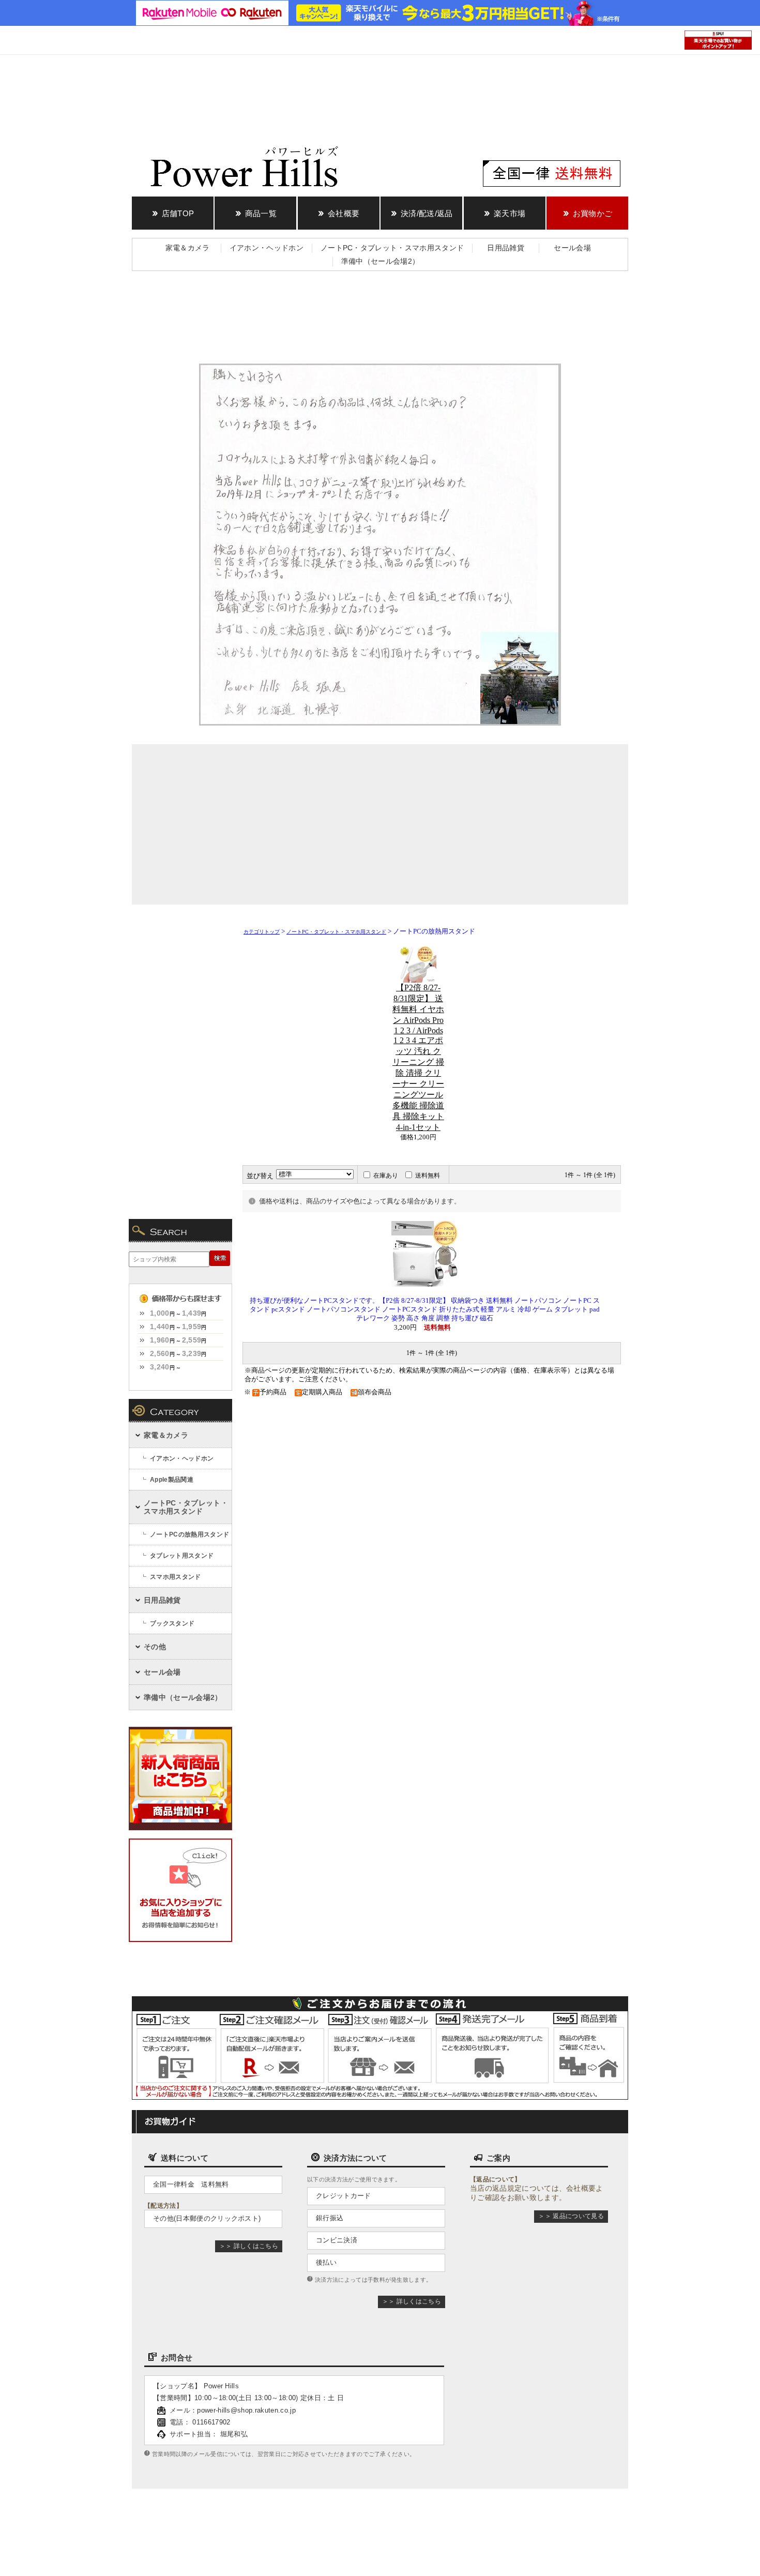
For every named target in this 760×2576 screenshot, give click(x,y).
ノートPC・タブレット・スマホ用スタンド (336, 932)
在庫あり (386, 1176)
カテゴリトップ (262, 932)
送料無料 (428, 1176)
